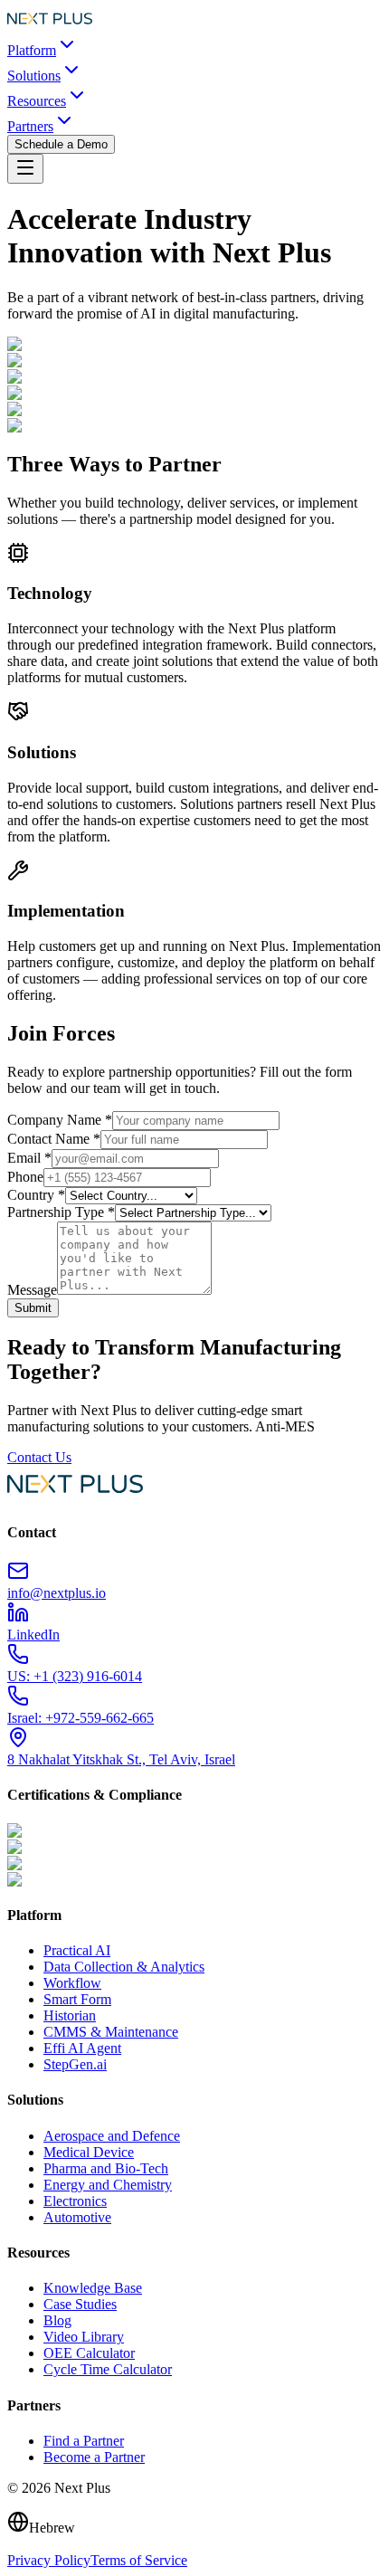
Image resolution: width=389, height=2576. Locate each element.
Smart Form (77, 1999)
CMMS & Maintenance (111, 2032)
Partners (30, 126)
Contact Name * (54, 1139)
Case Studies (80, 2304)
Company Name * (60, 1120)
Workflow (72, 1983)
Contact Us (39, 1457)
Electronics (75, 2201)
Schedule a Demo (61, 144)
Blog (57, 2320)
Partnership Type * (61, 1212)
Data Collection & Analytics (124, 1967)
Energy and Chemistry (108, 2185)
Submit (33, 1308)
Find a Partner (84, 2441)
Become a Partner (94, 2457)
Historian (70, 2015)
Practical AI (77, 1950)
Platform (32, 50)
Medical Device (89, 2152)
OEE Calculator (89, 2353)
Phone (25, 1177)
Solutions (34, 76)
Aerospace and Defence (112, 2136)
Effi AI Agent (82, 2048)
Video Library (84, 2337)
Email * (29, 1158)
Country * (36, 1195)
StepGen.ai (75, 2064)
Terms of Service (139, 2560)
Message (32, 1290)
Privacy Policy (49, 2560)
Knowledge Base (93, 2288)
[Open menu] (25, 169)
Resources (37, 101)
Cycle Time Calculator (108, 2369)
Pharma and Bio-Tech (106, 2168)
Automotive (77, 2217)
